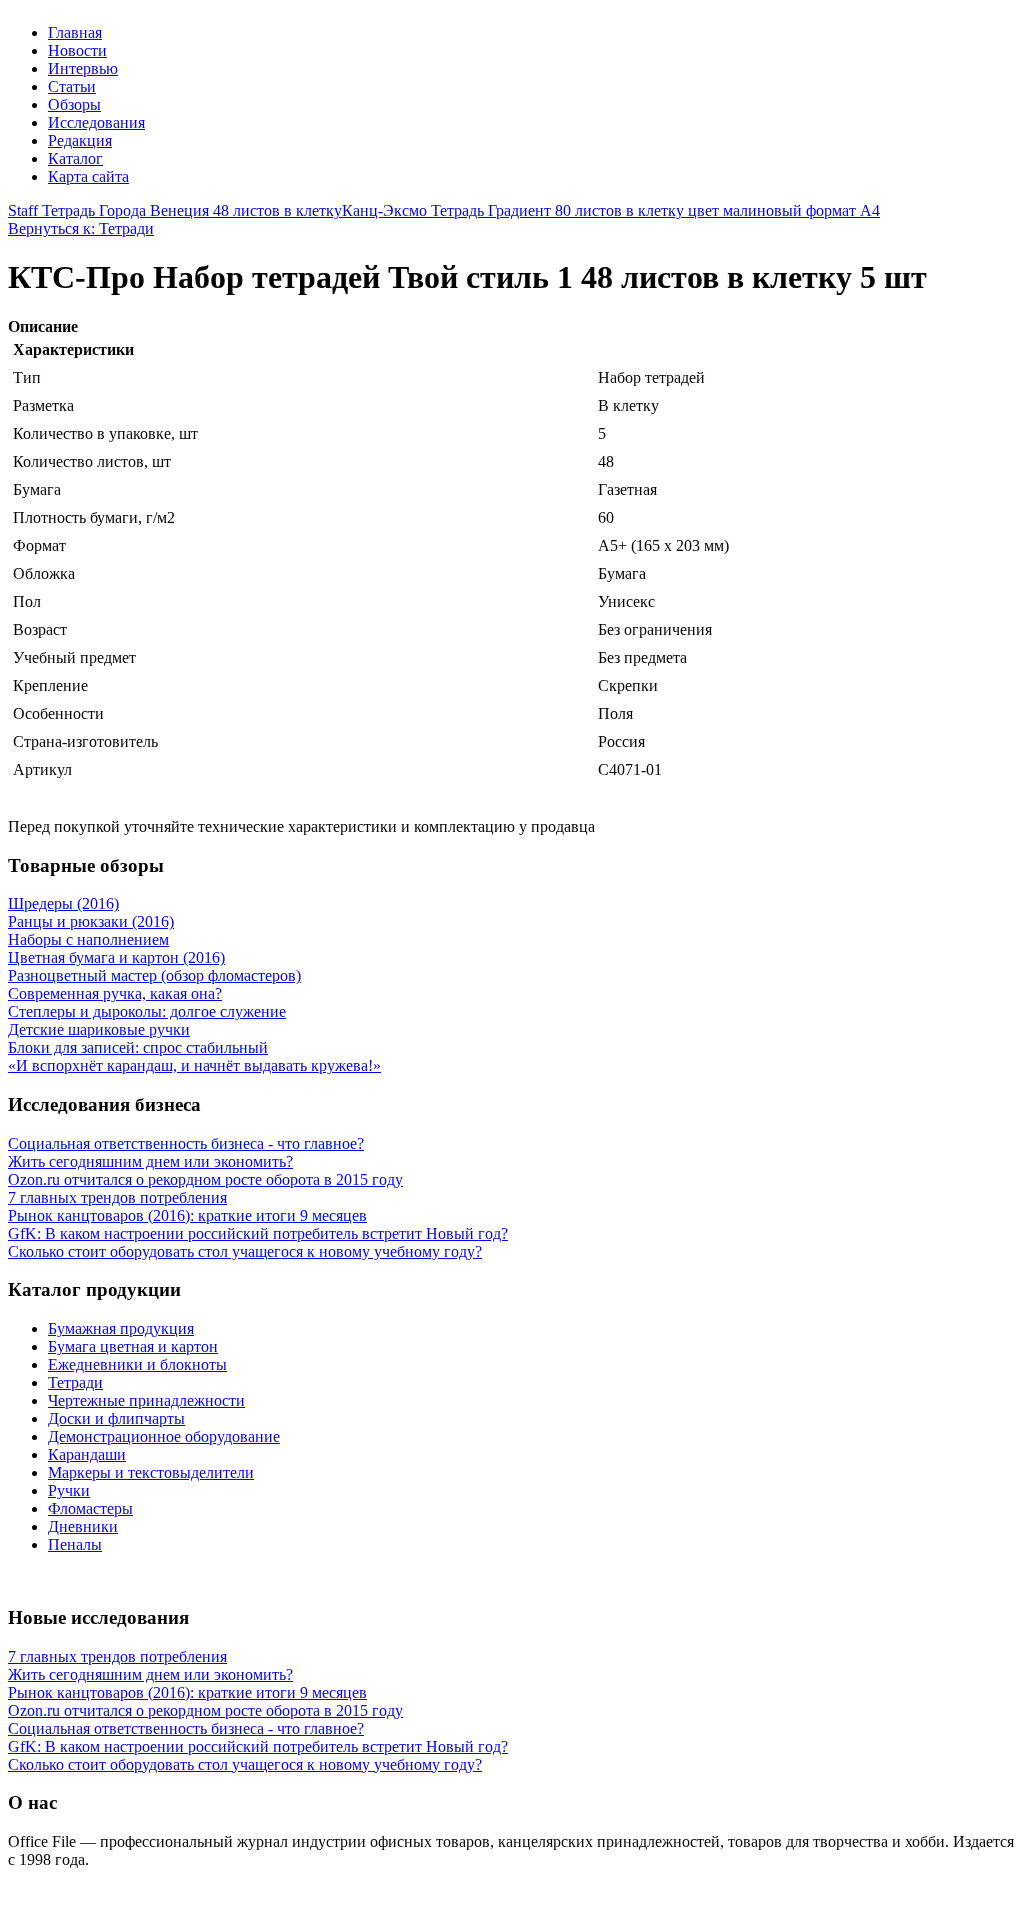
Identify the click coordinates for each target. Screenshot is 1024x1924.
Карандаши (87, 1454)
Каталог (75, 158)
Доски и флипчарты (116, 1418)
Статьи (72, 86)
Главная (75, 32)
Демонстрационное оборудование (164, 1436)
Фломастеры (90, 1508)
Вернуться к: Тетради (81, 228)
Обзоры (74, 104)
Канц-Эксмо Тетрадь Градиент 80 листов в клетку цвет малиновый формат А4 (611, 210)
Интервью (83, 68)
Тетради (75, 1382)
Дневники (83, 1526)
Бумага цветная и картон (133, 1346)
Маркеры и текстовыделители (151, 1472)
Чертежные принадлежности (146, 1400)
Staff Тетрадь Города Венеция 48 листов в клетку (175, 210)
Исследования (96, 122)
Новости (77, 50)
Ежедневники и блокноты (137, 1364)
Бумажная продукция (121, 1328)
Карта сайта (88, 176)
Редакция (80, 140)
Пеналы (75, 1544)
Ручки (69, 1490)
